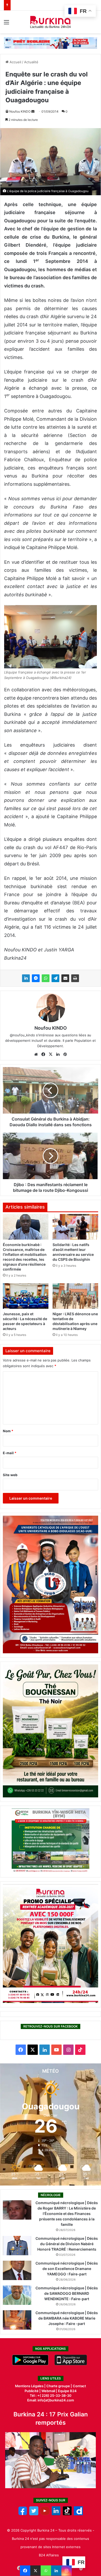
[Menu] (6, 24)
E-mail (10, 1453)
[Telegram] (55, 978)
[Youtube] (45, 2514)
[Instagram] (67, 2571)
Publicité (32, 2391)
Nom (8, 1431)
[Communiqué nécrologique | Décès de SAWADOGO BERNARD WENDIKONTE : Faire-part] (17, 2295)
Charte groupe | (60, 2386)
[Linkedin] (56, 2571)
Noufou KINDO (20, 111)
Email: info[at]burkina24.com (51, 2400)
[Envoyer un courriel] (33, 111)
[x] (34, 2514)
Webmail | (49, 2391)
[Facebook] (25, 2571)
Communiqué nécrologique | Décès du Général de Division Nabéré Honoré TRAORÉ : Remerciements (67, 2244)
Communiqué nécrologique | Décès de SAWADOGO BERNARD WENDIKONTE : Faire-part (67, 2293)
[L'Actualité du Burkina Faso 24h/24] (51, 22)
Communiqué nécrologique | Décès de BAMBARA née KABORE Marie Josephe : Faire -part (67, 2318)
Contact (79, 2386)
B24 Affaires (49, 2555)
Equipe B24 (67, 2391)
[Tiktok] (67, 2514)
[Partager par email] (65, 978)
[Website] (36, 1054)
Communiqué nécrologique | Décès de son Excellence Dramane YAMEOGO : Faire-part (67, 2269)
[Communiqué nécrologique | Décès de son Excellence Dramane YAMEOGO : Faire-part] (17, 2270)
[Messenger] (36, 978)
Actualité (31, 62)
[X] (35, 2571)
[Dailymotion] (78, 2514)
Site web (10, 1475)
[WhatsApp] (46, 978)
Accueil (15, 62)
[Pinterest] (65, 1054)
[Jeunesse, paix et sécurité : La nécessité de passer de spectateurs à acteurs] (26, 1296)
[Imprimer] (75, 978)
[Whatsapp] (46, 2571)
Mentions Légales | (31, 2386)
